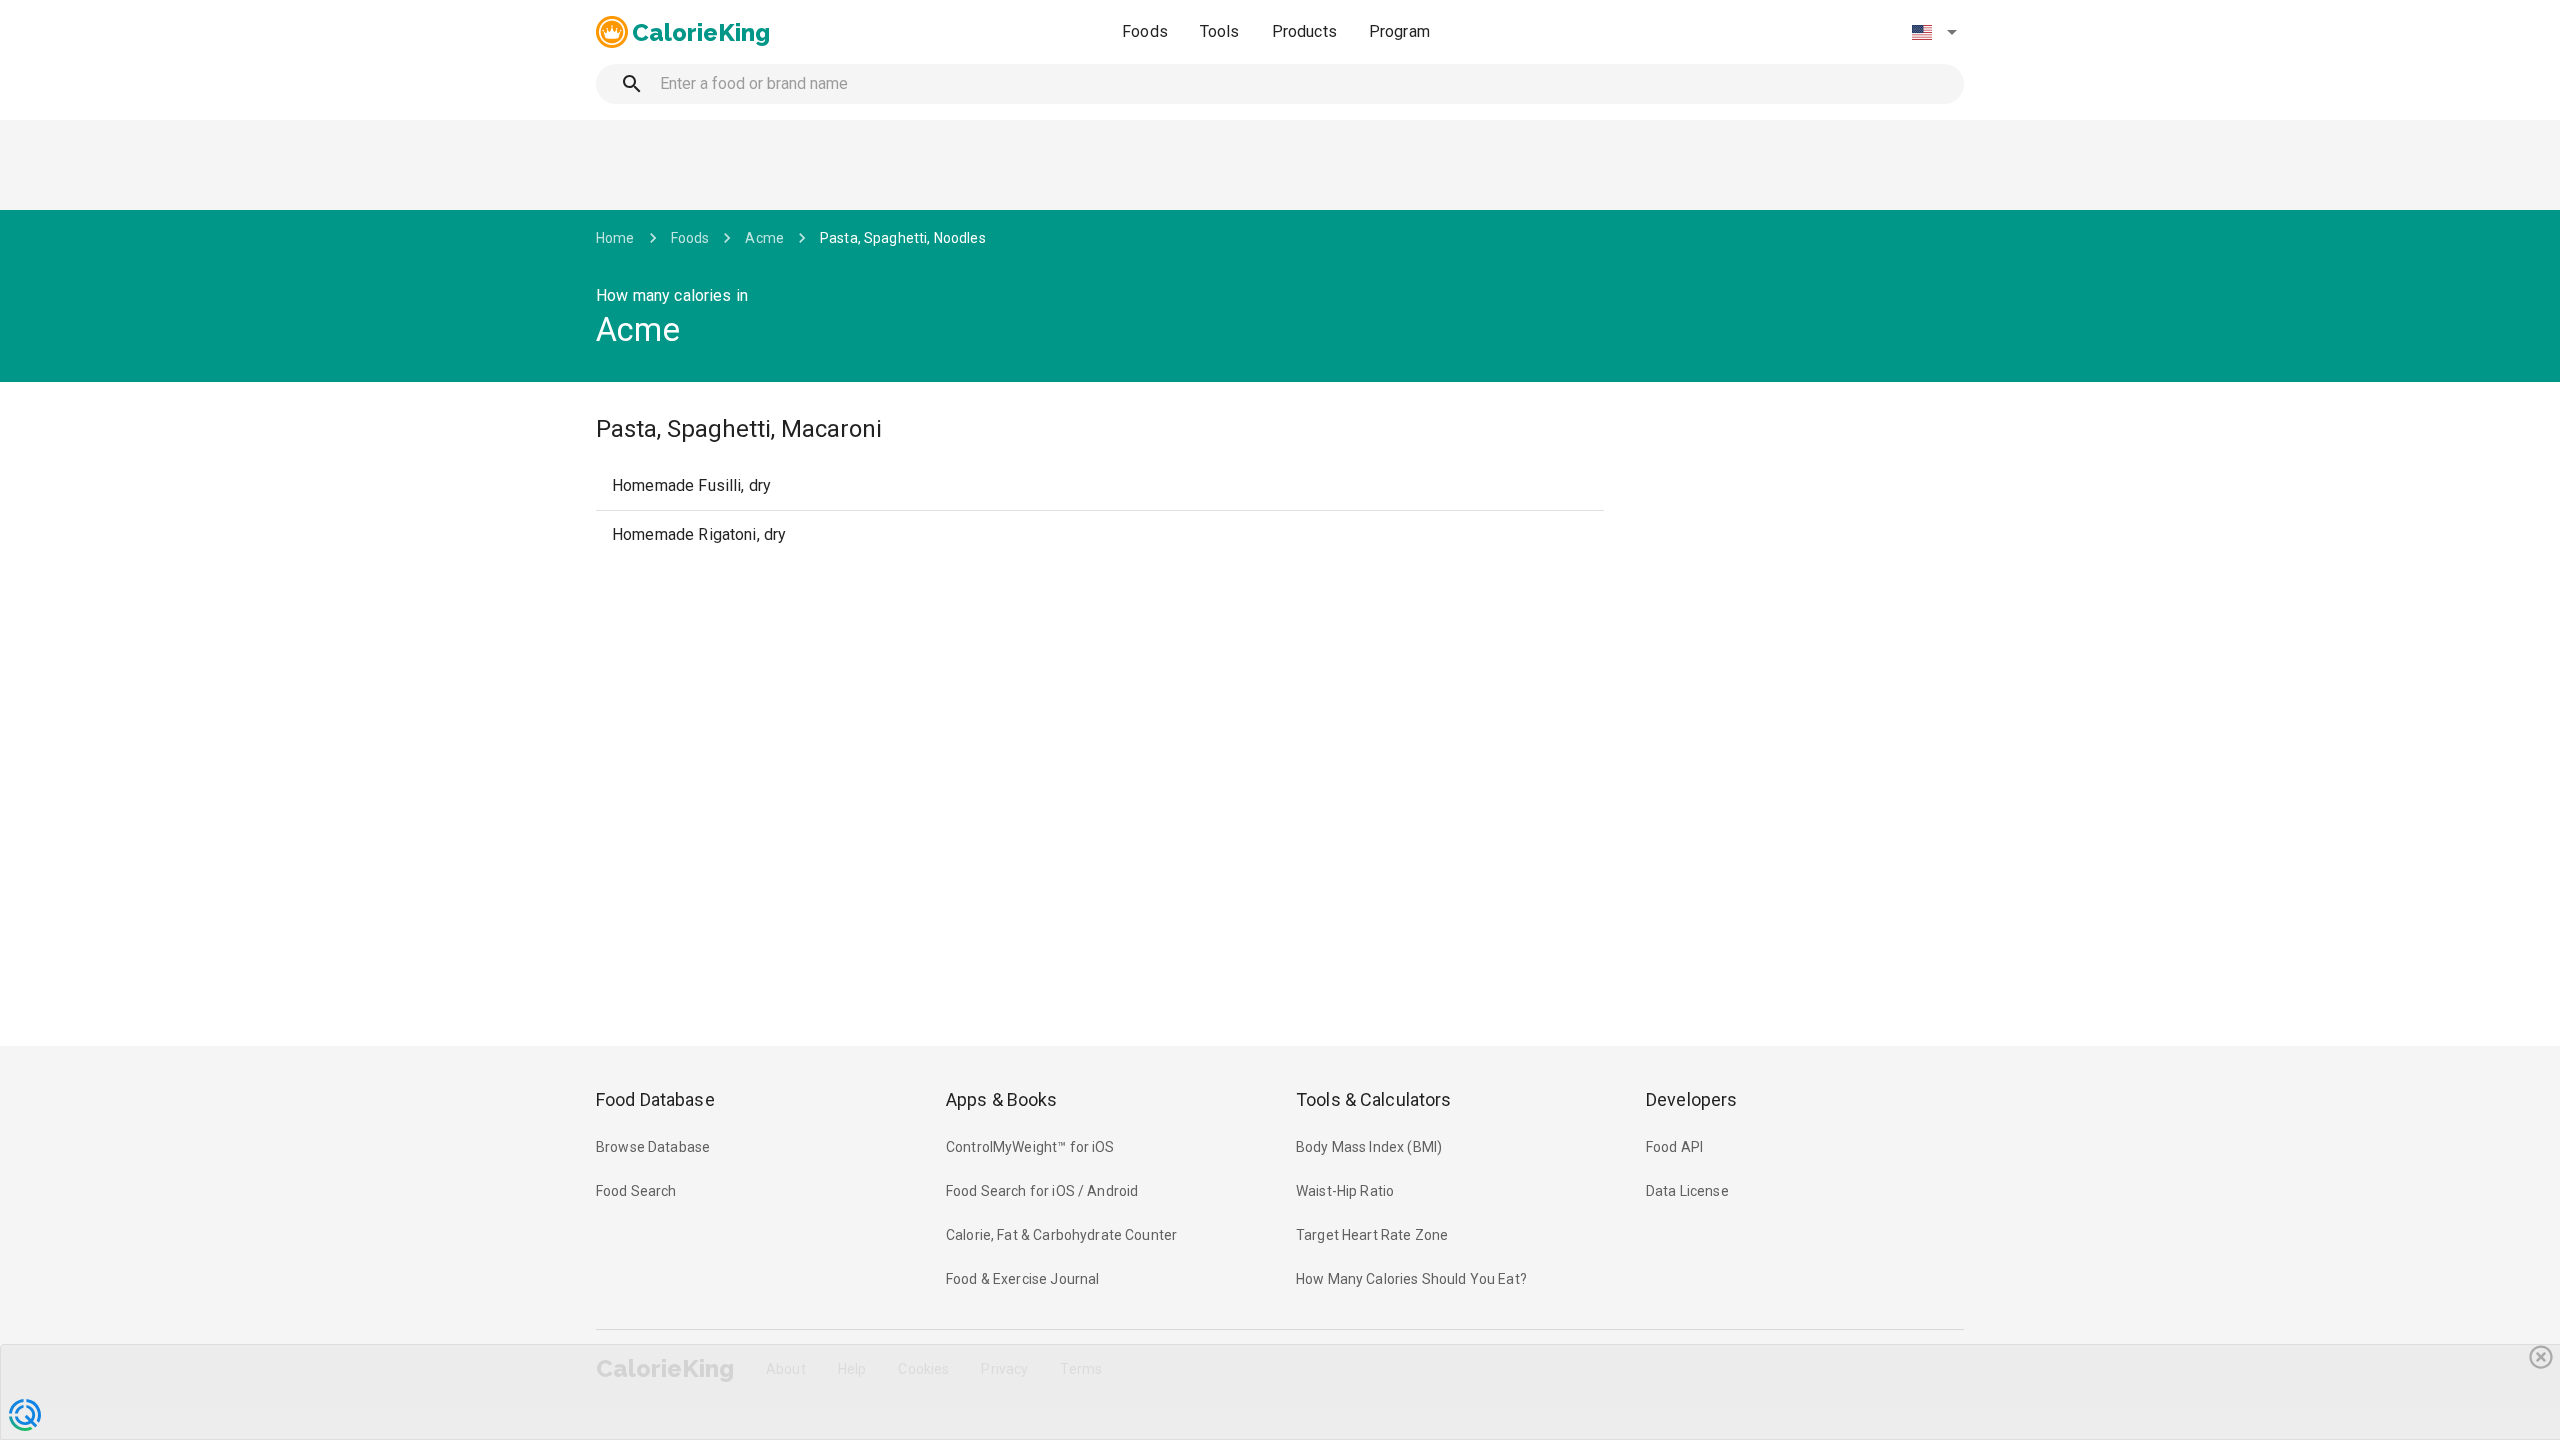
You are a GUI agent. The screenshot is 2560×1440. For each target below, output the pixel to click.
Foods (1145, 31)
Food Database (655, 1099)
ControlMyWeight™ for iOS (1030, 1147)
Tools (1220, 31)
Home (615, 238)
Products (1304, 31)
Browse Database (653, 1147)
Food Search (636, 1191)
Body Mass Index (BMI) (1369, 1147)
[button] (1934, 32)
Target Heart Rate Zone (1372, 1235)
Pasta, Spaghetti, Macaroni (739, 429)
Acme (764, 238)
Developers (1691, 1099)
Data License (1687, 1191)
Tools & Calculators (1374, 1099)
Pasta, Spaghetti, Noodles (903, 238)
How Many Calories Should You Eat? (1411, 1279)
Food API (1674, 1147)
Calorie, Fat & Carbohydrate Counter (1061, 1235)
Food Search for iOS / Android (1042, 1191)
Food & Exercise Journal (1022, 1279)
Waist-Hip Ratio (1345, 1191)
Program (1399, 31)
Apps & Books (1002, 1099)
